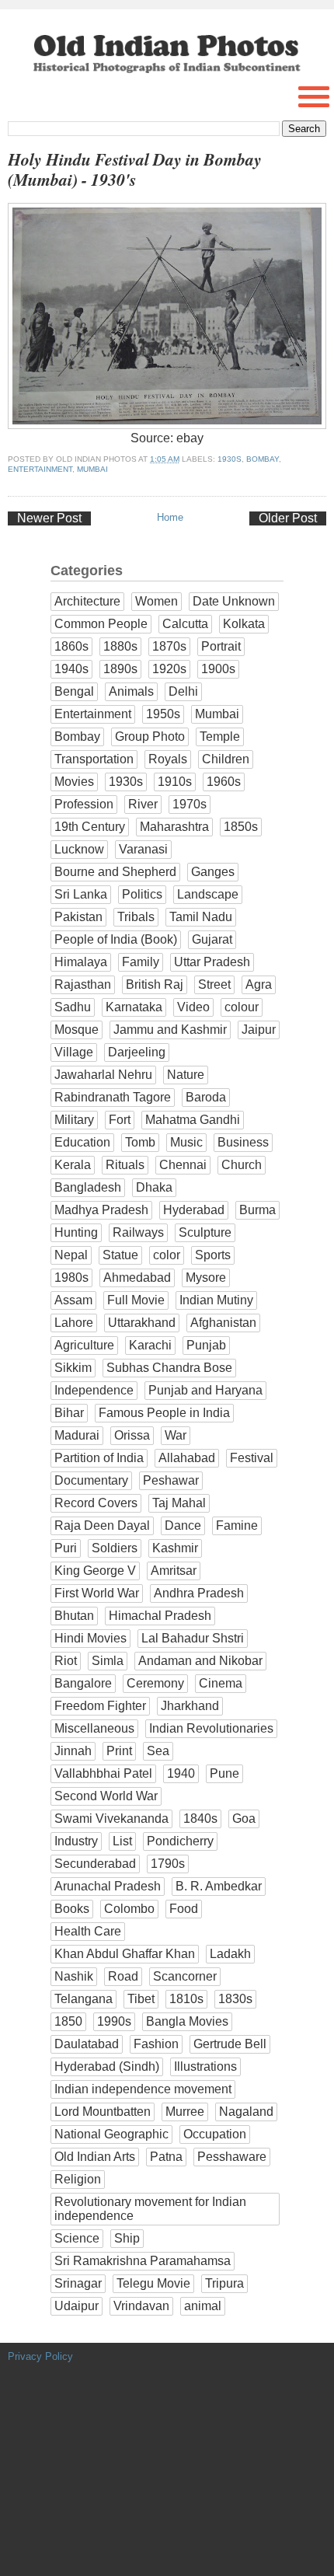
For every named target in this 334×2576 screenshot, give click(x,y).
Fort (120, 1120)
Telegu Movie (153, 2283)
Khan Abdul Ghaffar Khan (125, 1954)
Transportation (94, 759)
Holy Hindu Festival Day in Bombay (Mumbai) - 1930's (135, 169)
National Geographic (111, 2134)
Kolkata (244, 624)
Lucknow (79, 849)
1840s (200, 1819)
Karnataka (134, 1007)
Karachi (150, 1345)
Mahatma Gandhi (193, 1120)
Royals (168, 759)
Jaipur (259, 1030)
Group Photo (150, 736)
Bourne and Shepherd (115, 872)
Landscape (208, 894)
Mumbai (92, 469)
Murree (185, 2112)
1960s (224, 782)
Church (242, 1165)
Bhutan (74, 1616)
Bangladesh (88, 1187)
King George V (95, 1571)
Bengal (74, 691)
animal (203, 2306)
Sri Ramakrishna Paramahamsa (143, 2261)
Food (184, 1909)
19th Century (90, 827)
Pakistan (78, 917)
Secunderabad (95, 1864)
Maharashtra (174, 827)
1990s (114, 2021)
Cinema (221, 1683)
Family (141, 962)
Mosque (77, 1030)
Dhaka (154, 1187)
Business (243, 1142)
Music (186, 1142)
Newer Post (49, 518)
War (176, 1435)
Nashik (74, 1976)
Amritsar (174, 1571)
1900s (218, 669)
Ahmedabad (137, 1278)
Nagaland (246, 2112)
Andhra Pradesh (199, 1593)
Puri (66, 1548)
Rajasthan (83, 984)
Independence (94, 1390)
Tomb (140, 1142)
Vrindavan (141, 2306)
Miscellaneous (94, 1728)
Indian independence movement (143, 2089)
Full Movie (136, 1300)
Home (170, 517)
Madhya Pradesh (101, 1210)
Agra (259, 984)
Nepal (71, 1255)
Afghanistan (223, 1323)
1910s (175, 782)
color (167, 1255)
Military (74, 1120)
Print (119, 1751)
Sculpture (205, 1232)
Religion (78, 2179)
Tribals (136, 917)
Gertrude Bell (230, 2044)
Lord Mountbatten (103, 2112)
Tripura (224, 2283)
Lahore (74, 1323)
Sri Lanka (81, 894)
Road (123, 1976)
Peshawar (171, 1480)
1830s (235, 1999)
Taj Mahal (179, 1503)
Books (72, 1909)
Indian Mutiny (216, 1300)
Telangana (83, 1999)
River (143, 804)
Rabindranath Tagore (113, 1097)
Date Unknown (234, 601)
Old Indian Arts (95, 2157)
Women (157, 601)
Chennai (183, 1165)
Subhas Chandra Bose (169, 1368)
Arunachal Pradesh (108, 1886)
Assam (73, 1300)
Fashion (156, 2044)
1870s (169, 646)
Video (193, 1007)
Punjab (206, 1345)
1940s (71, 669)
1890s (120, 669)
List (122, 1841)
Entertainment (40, 469)
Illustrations (205, 2066)
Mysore (206, 1278)
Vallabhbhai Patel (103, 1773)
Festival (252, 1458)
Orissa (132, 1435)
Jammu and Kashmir (170, 1030)
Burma (257, 1210)
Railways (138, 1232)
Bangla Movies (187, 2021)
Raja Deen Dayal (102, 1525)
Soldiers (115, 1548)
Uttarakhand (142, 1323)
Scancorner (185, 1976)
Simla (108, 1661)
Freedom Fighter (100, 1706)
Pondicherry (180, 1841)
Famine (237, 1525)
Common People (101, 624)
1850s (241, 827)
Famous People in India (164, 1413)
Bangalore (83, 1683)
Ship (127, 2238)
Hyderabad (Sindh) (107, 2066)
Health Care (88, 1931)
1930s (230, 459)
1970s (190, 804)
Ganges (213, 872)
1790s (168, 1864)
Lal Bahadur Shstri (193, 1638)
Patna (166, 2157)
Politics (142, 894)
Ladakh (230, 1954)
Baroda (206, 1097)
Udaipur (77, 2306)
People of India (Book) (116, 939)
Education (82, 1142)
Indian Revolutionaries (211, 1728)
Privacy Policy (40, 2356)
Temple (220, 736)
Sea (158, 1751)
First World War (97, 1593)
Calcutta (185, 624)
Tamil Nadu (201, 917)
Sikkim (73, 1368)
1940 (181, 1773)
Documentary (91, 1480)
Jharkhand (190, 1706)
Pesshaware (232, 2157)
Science (77, 2238)
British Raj (155, 984)
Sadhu (73, 1007)
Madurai (77, 1435)
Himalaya (81, 962)
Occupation (215, 2134)
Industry (76, 1841)
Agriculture (84, 1345)
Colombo (129, 1909)
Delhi (183, 691)
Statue (120, 1255)
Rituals (125, 1165)
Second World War (106, 1796)
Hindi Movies (90, 1638)
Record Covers (96, 1503)
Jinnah (73, 1751)
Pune (224, 1773)
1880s (120, 646)
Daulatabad (87, 2044)
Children (226, 759)
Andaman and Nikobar (200, 1661)
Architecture (87, 601)
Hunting (76, 1232)
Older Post (288, 518)
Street (214, 984)
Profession (84, 804)
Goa (244, 1819)
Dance (183, 1525)
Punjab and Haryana (205, 1390)
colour (242, 1007)
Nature (186, 1075)
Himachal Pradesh (160, 1616)
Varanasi (143, 849)
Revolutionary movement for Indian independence (150, 2209)
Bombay (263, 459)
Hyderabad (194, 1210)
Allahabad (187, 1458)
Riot (66, 1661)
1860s (71, 646)
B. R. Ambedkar (219, 1886)
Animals (131, 691)
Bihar (69, 1413)
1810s (186, 1999)
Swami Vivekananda (111, 1819)
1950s (163, 714)
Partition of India (99, 1458)
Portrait (221, 646)
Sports (213, 1255)
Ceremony (155, 1683)
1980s (71, 1278)
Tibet (141, 1999)
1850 (68, 2021)
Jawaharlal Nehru (103, 1075)
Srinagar (78, 2283)
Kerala (73, 1165)
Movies (74, 782)
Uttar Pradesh (212, 962)
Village (74, 1052)
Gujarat (212, 939)
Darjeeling (137, 1052)
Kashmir (175, 1548)
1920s (169, 669)
